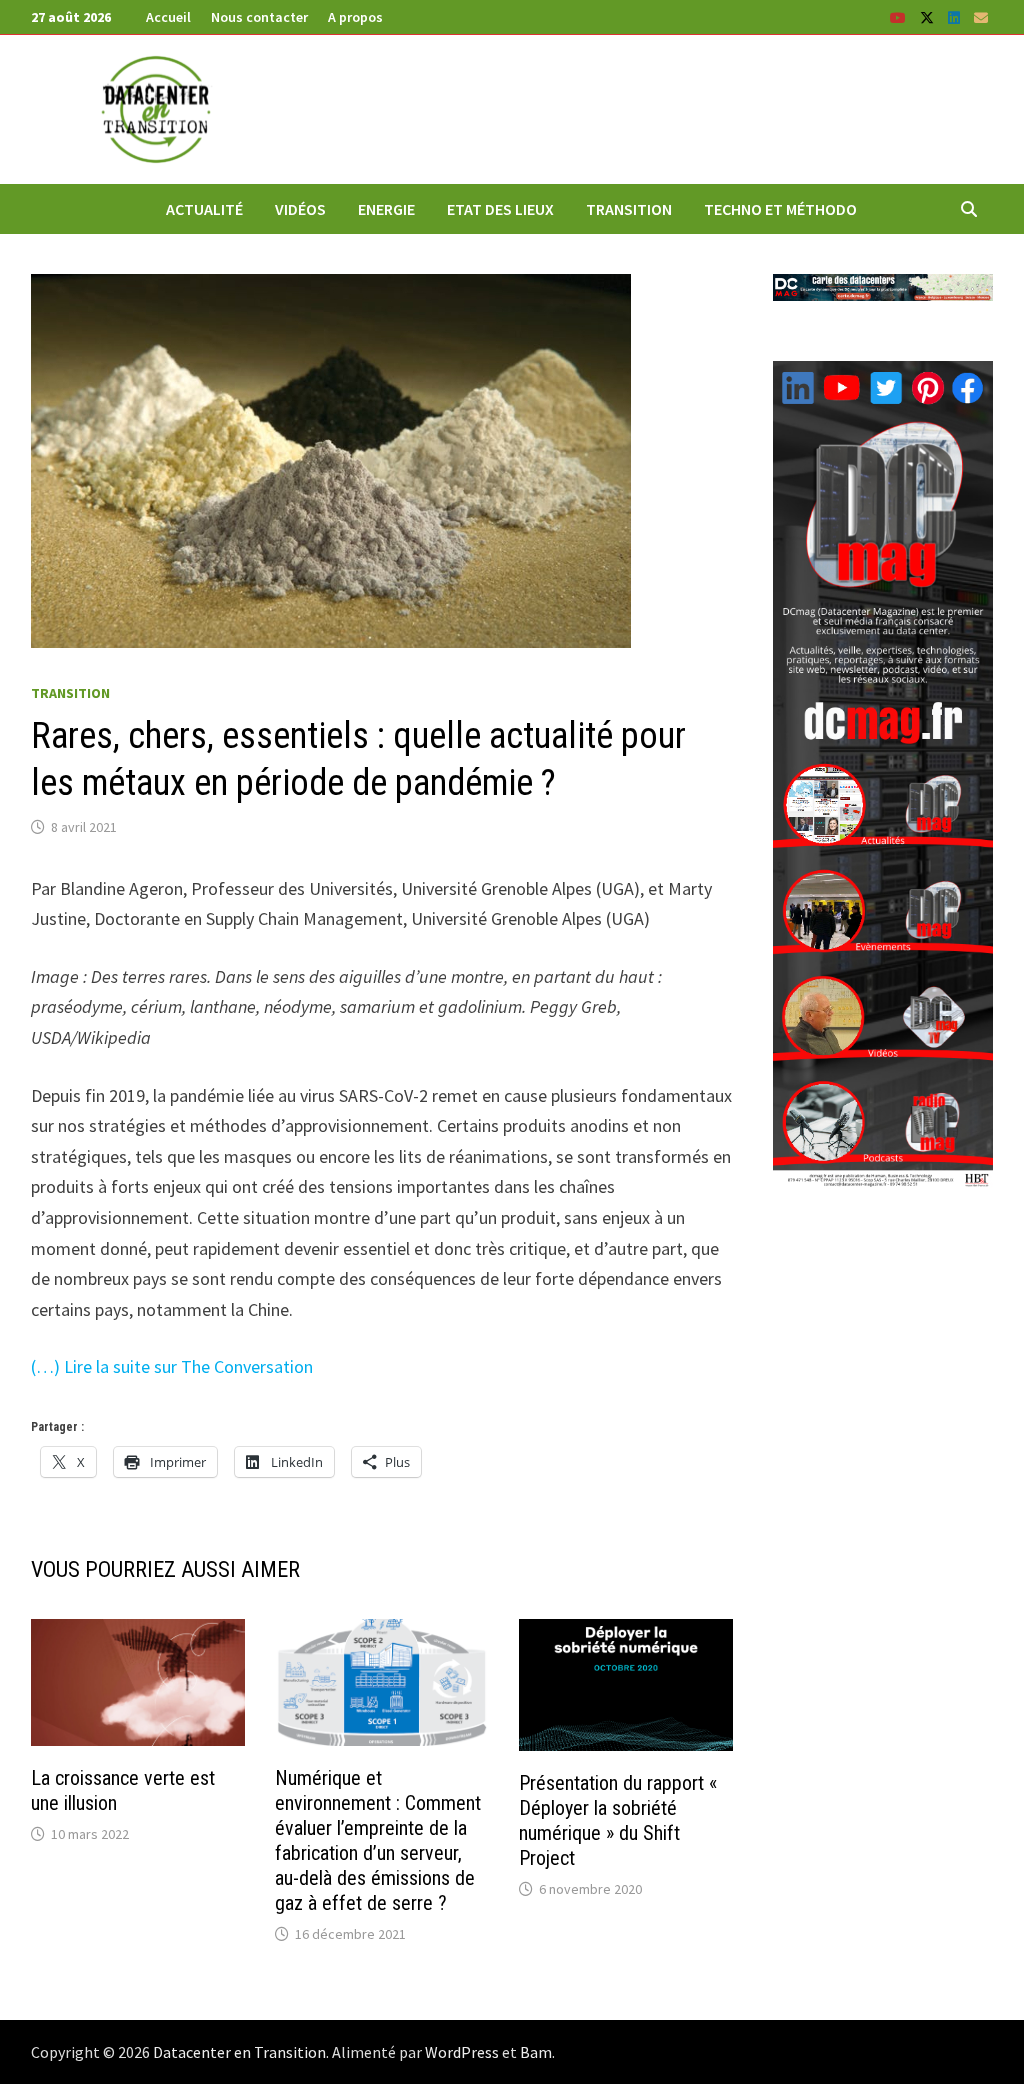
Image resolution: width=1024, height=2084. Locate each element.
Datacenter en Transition (239, 2052)
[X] (929, 16)
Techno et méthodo (780, 209)
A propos (355, 17)
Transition (629, 209)
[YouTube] (900, 16)
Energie (386, 209)
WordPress (462, 2052)
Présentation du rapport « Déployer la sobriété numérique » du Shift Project (618, 1820)
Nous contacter (259, 17)
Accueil (168, 17)
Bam (536, 2052)
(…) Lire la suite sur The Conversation (172, 1366)
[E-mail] (981, 16)
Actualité (204, 209)
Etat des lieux (500, 209)
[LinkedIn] (956, 16)
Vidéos (300, 209)
